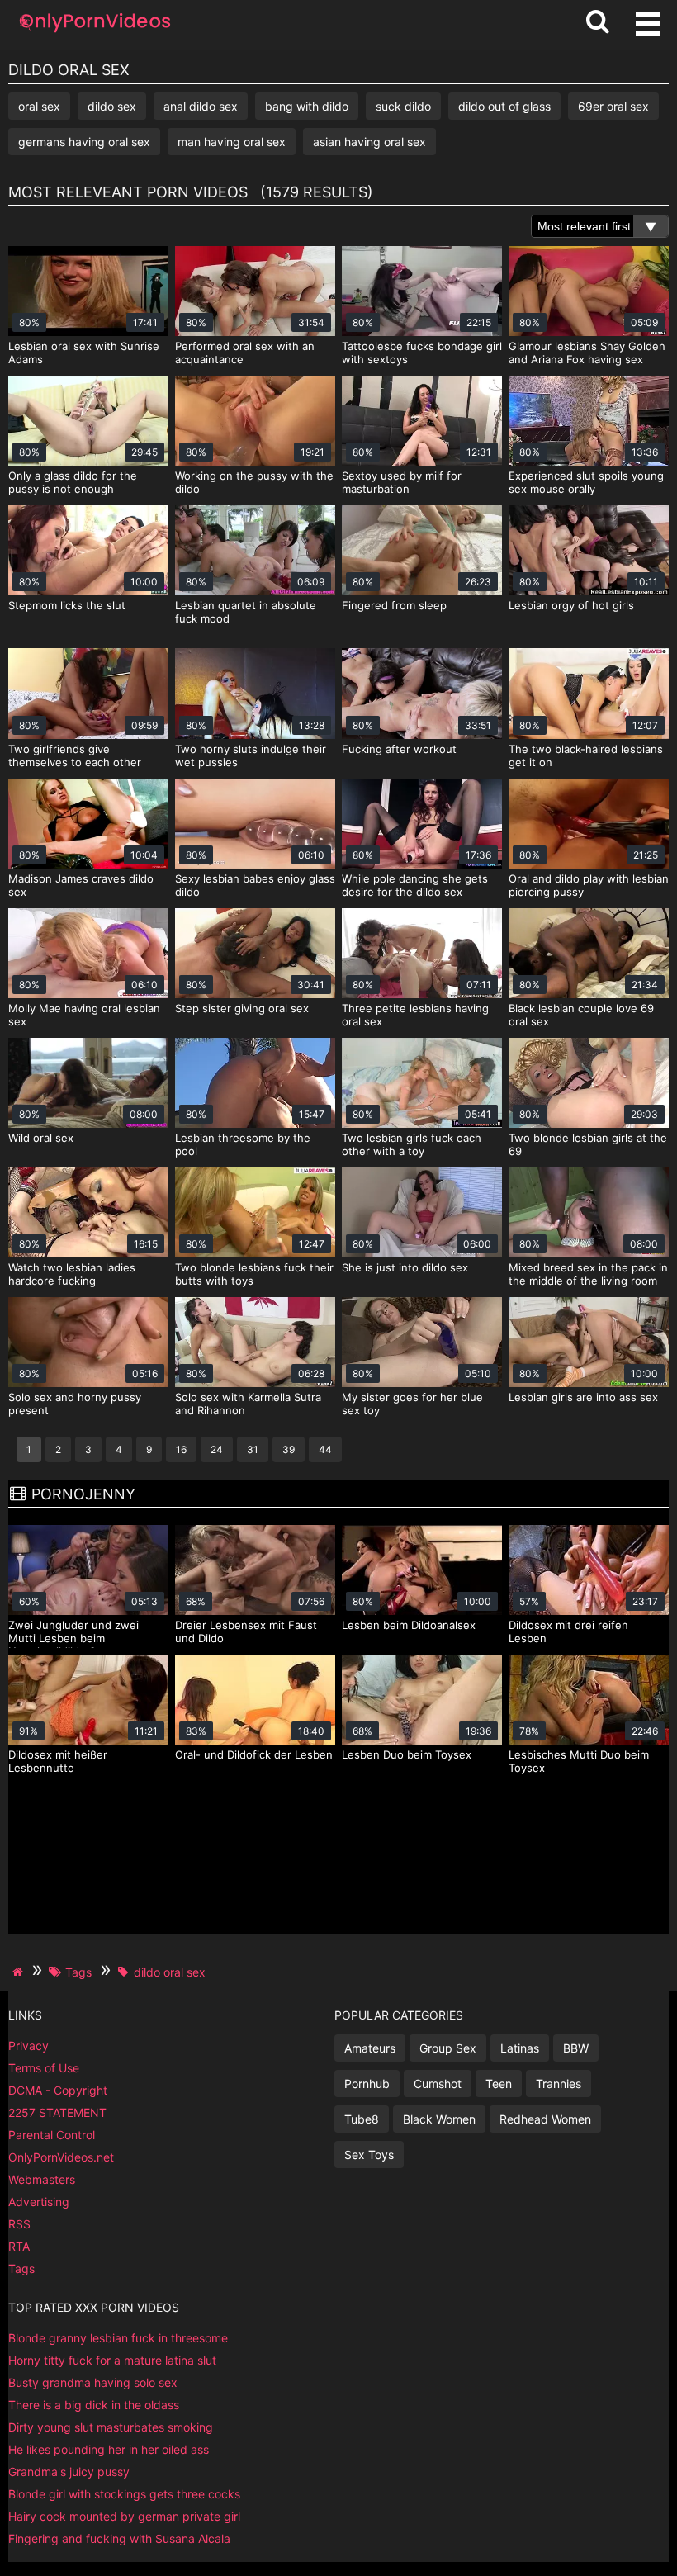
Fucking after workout (399, 749)
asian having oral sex (369, 142)
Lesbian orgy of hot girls (571, 605)
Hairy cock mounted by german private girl (124, 2516)
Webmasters (42, 2179)
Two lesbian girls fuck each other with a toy (412, 1144)
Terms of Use (44, 2068)
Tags (21, 2268)
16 (181, 1449)
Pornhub (367, 2084)
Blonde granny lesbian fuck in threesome (118, 2338)
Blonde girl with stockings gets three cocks (124, 2494)
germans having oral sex (84, 142)
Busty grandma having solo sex (93, 2382)
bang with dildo (307, 106)
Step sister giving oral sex (242, 1008)
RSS (19, 2224)
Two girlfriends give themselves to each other (75, 755)
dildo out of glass (504, 106)
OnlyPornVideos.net (61, 2157)
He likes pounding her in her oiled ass (109, 2449)
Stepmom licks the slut (67, 605)
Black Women (439, 2119)
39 (289, 1449)
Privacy (28, 2046)
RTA (19, 2246)
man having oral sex (232, 142)
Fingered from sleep (394, 605)
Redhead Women (545, 2119)
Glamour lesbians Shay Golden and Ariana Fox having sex (587, 353)
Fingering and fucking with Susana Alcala (119, 2538)
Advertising (39, 2202)
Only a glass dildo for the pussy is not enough (73, 482)
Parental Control (52, 2135)
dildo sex (112, 106)
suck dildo (403, 106)
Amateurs (370, 2048)
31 (253, 1449)
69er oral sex (613, 106)
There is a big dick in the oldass (94, 2405)
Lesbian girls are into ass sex (583, 1397)
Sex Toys (369, 2155)
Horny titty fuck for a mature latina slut (112, 2360)
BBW (576, 2048)
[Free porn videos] (95, 33)
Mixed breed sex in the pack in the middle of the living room (588, 1274)
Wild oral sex (41, 1138)
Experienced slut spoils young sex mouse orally (586, 482)
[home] (20, 1972)
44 (325, 1449)
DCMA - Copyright (58, 2090)
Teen (499, 2084)
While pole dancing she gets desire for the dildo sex (415, 885)
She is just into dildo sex (405, 1267)
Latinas (520, 2048)
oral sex (39, 106)
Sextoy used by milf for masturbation (402, 482)
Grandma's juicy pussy (69, 2472)
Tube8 (362, 2119)
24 (217, 1449)
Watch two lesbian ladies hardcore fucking (72, 1274)
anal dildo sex (201, 106)
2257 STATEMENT (57, 2112)
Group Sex (448, 2048)
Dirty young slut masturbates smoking (111, 2427)
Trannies (559, 2084)
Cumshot (438, 2084)
